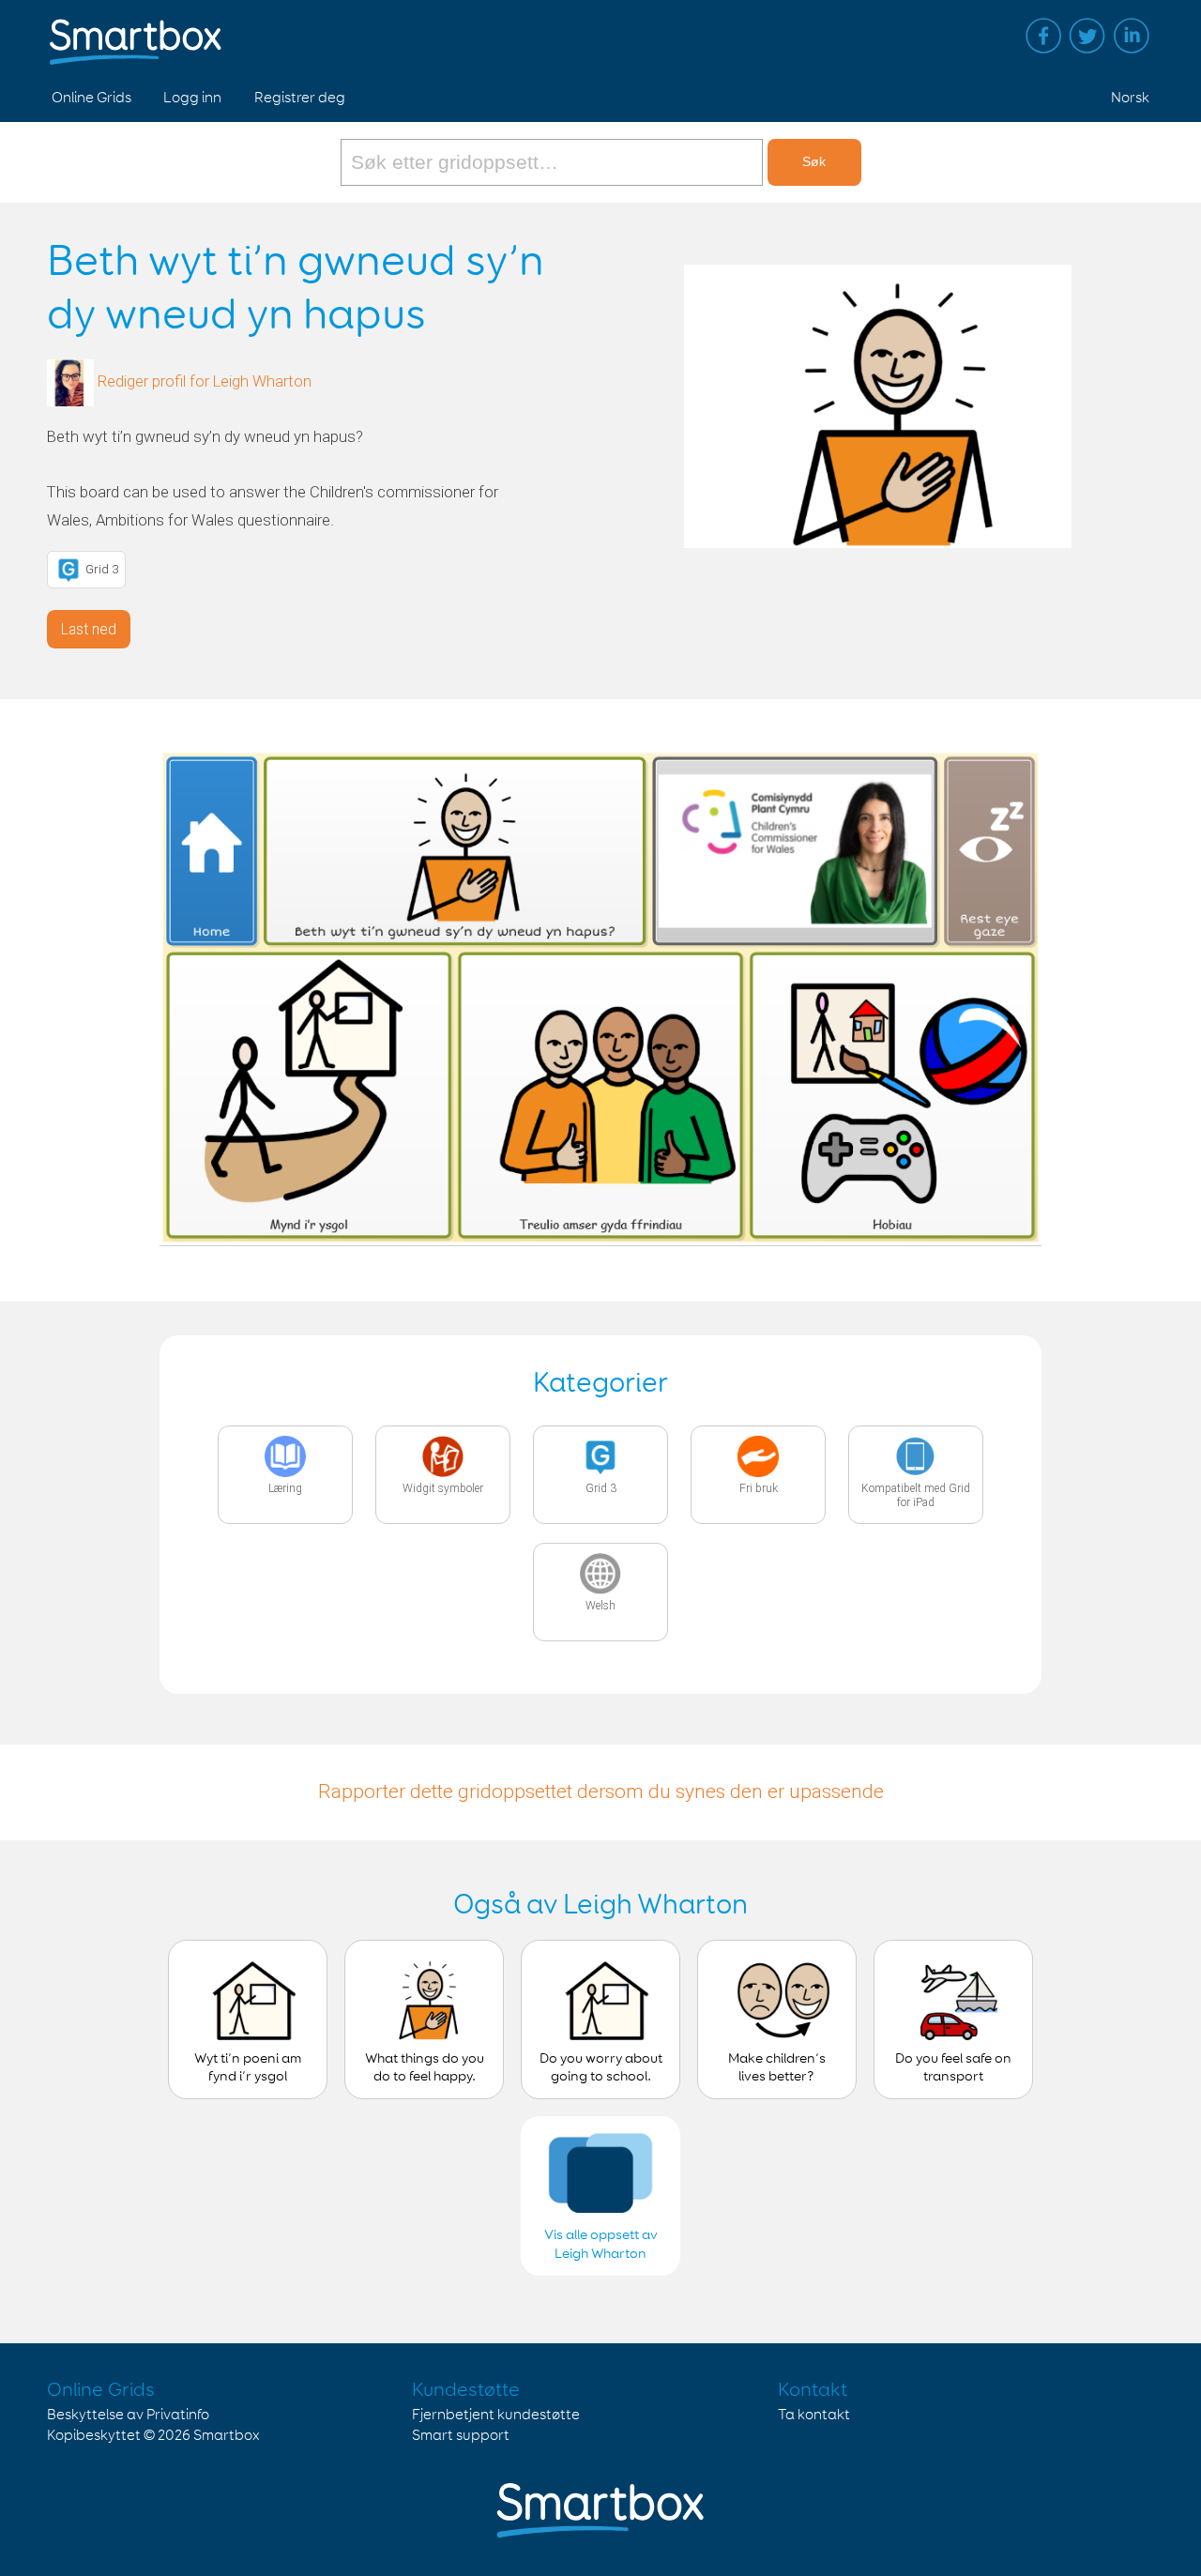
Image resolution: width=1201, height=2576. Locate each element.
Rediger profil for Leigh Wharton (205, 382)
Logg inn (192, 98)
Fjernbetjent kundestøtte (496, 2415)
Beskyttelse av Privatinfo (128, 2415)
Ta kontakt (814, 2415)
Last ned (89, 629)
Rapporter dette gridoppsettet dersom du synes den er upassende (601, 1791)
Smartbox (227, 2436)
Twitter (1087, 36)
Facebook (1043, 36)
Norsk (1130, 98)
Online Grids (91, 98)
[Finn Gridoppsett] (554, 162)
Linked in (1132, 36)
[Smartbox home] (136, 33)
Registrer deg (300, 98)
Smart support (461, 2436)
